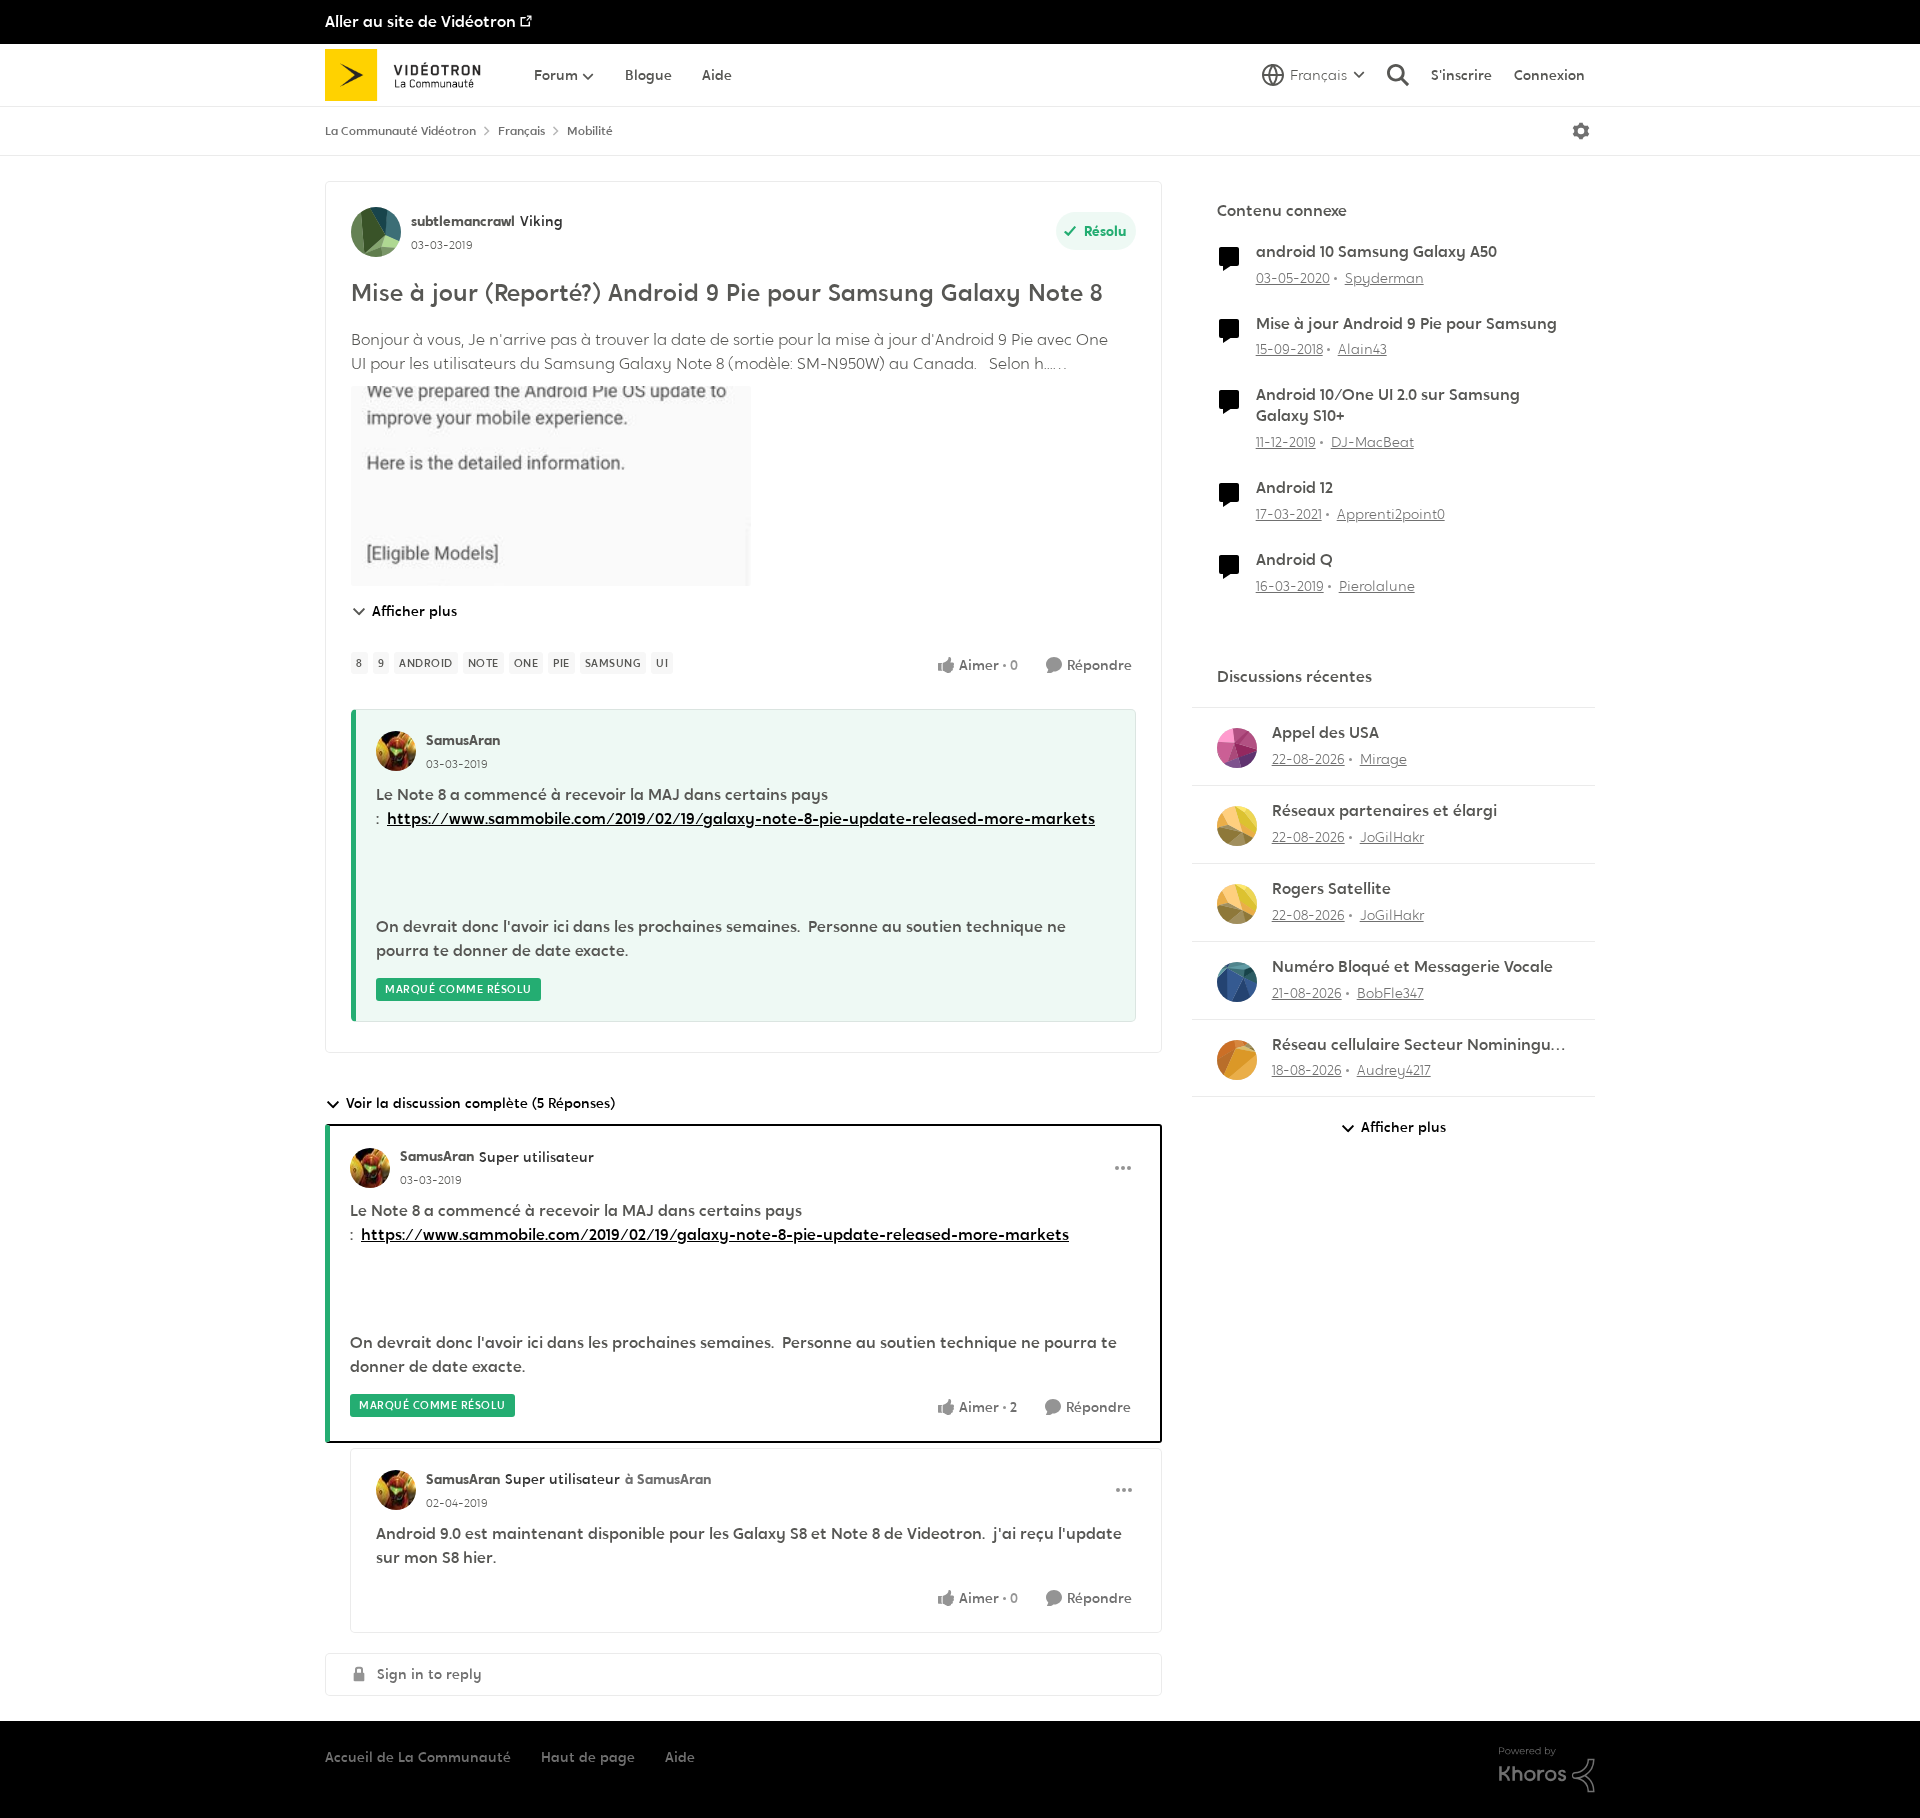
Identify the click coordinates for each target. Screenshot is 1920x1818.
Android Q (1294, 560)
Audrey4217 (1394, 1070)
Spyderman (1384, 278)
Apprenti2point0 (1391, 514)
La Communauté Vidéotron (400, 131)
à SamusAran (668, 1479)
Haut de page (588, 1757)
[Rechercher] (1398, 75)
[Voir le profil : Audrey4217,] (1237, 1060)
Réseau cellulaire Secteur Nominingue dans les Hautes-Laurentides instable (1416, 1045)
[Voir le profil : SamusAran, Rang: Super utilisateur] (370, 1168)
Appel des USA (1325, 733)
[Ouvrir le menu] (1581, 131)
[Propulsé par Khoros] (1547, 1770)
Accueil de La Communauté (418, 1757)
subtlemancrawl (463, 221)
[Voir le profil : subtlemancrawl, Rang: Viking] (376, 232)
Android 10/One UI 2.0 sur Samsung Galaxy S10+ (1388, 405)
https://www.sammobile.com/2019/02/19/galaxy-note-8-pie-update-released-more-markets (741, 818)
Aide (680, 1757)
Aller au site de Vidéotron (420, 21)
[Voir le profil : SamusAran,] (396, 751)
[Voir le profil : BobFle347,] (1237, 982)
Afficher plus (414, 611)
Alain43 (1362, 349)
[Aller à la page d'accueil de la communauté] (409, 75)
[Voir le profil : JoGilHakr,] (1237, 826)
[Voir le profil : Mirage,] (1237, 748)
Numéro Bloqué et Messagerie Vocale (1412, 967)
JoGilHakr (1392, 837)
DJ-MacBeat (1372, 442)
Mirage (1383, 759)
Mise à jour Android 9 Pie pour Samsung (1406, 324)
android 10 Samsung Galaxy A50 (1376, 252)
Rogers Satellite (1331, 889)
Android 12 (1294, 488)
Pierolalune (1377, 586)
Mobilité (590, 131)
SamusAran (463, 740)
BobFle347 (1390, 993)
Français (521, 131)
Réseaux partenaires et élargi (1384, 811)
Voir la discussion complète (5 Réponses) (480, 1103)
